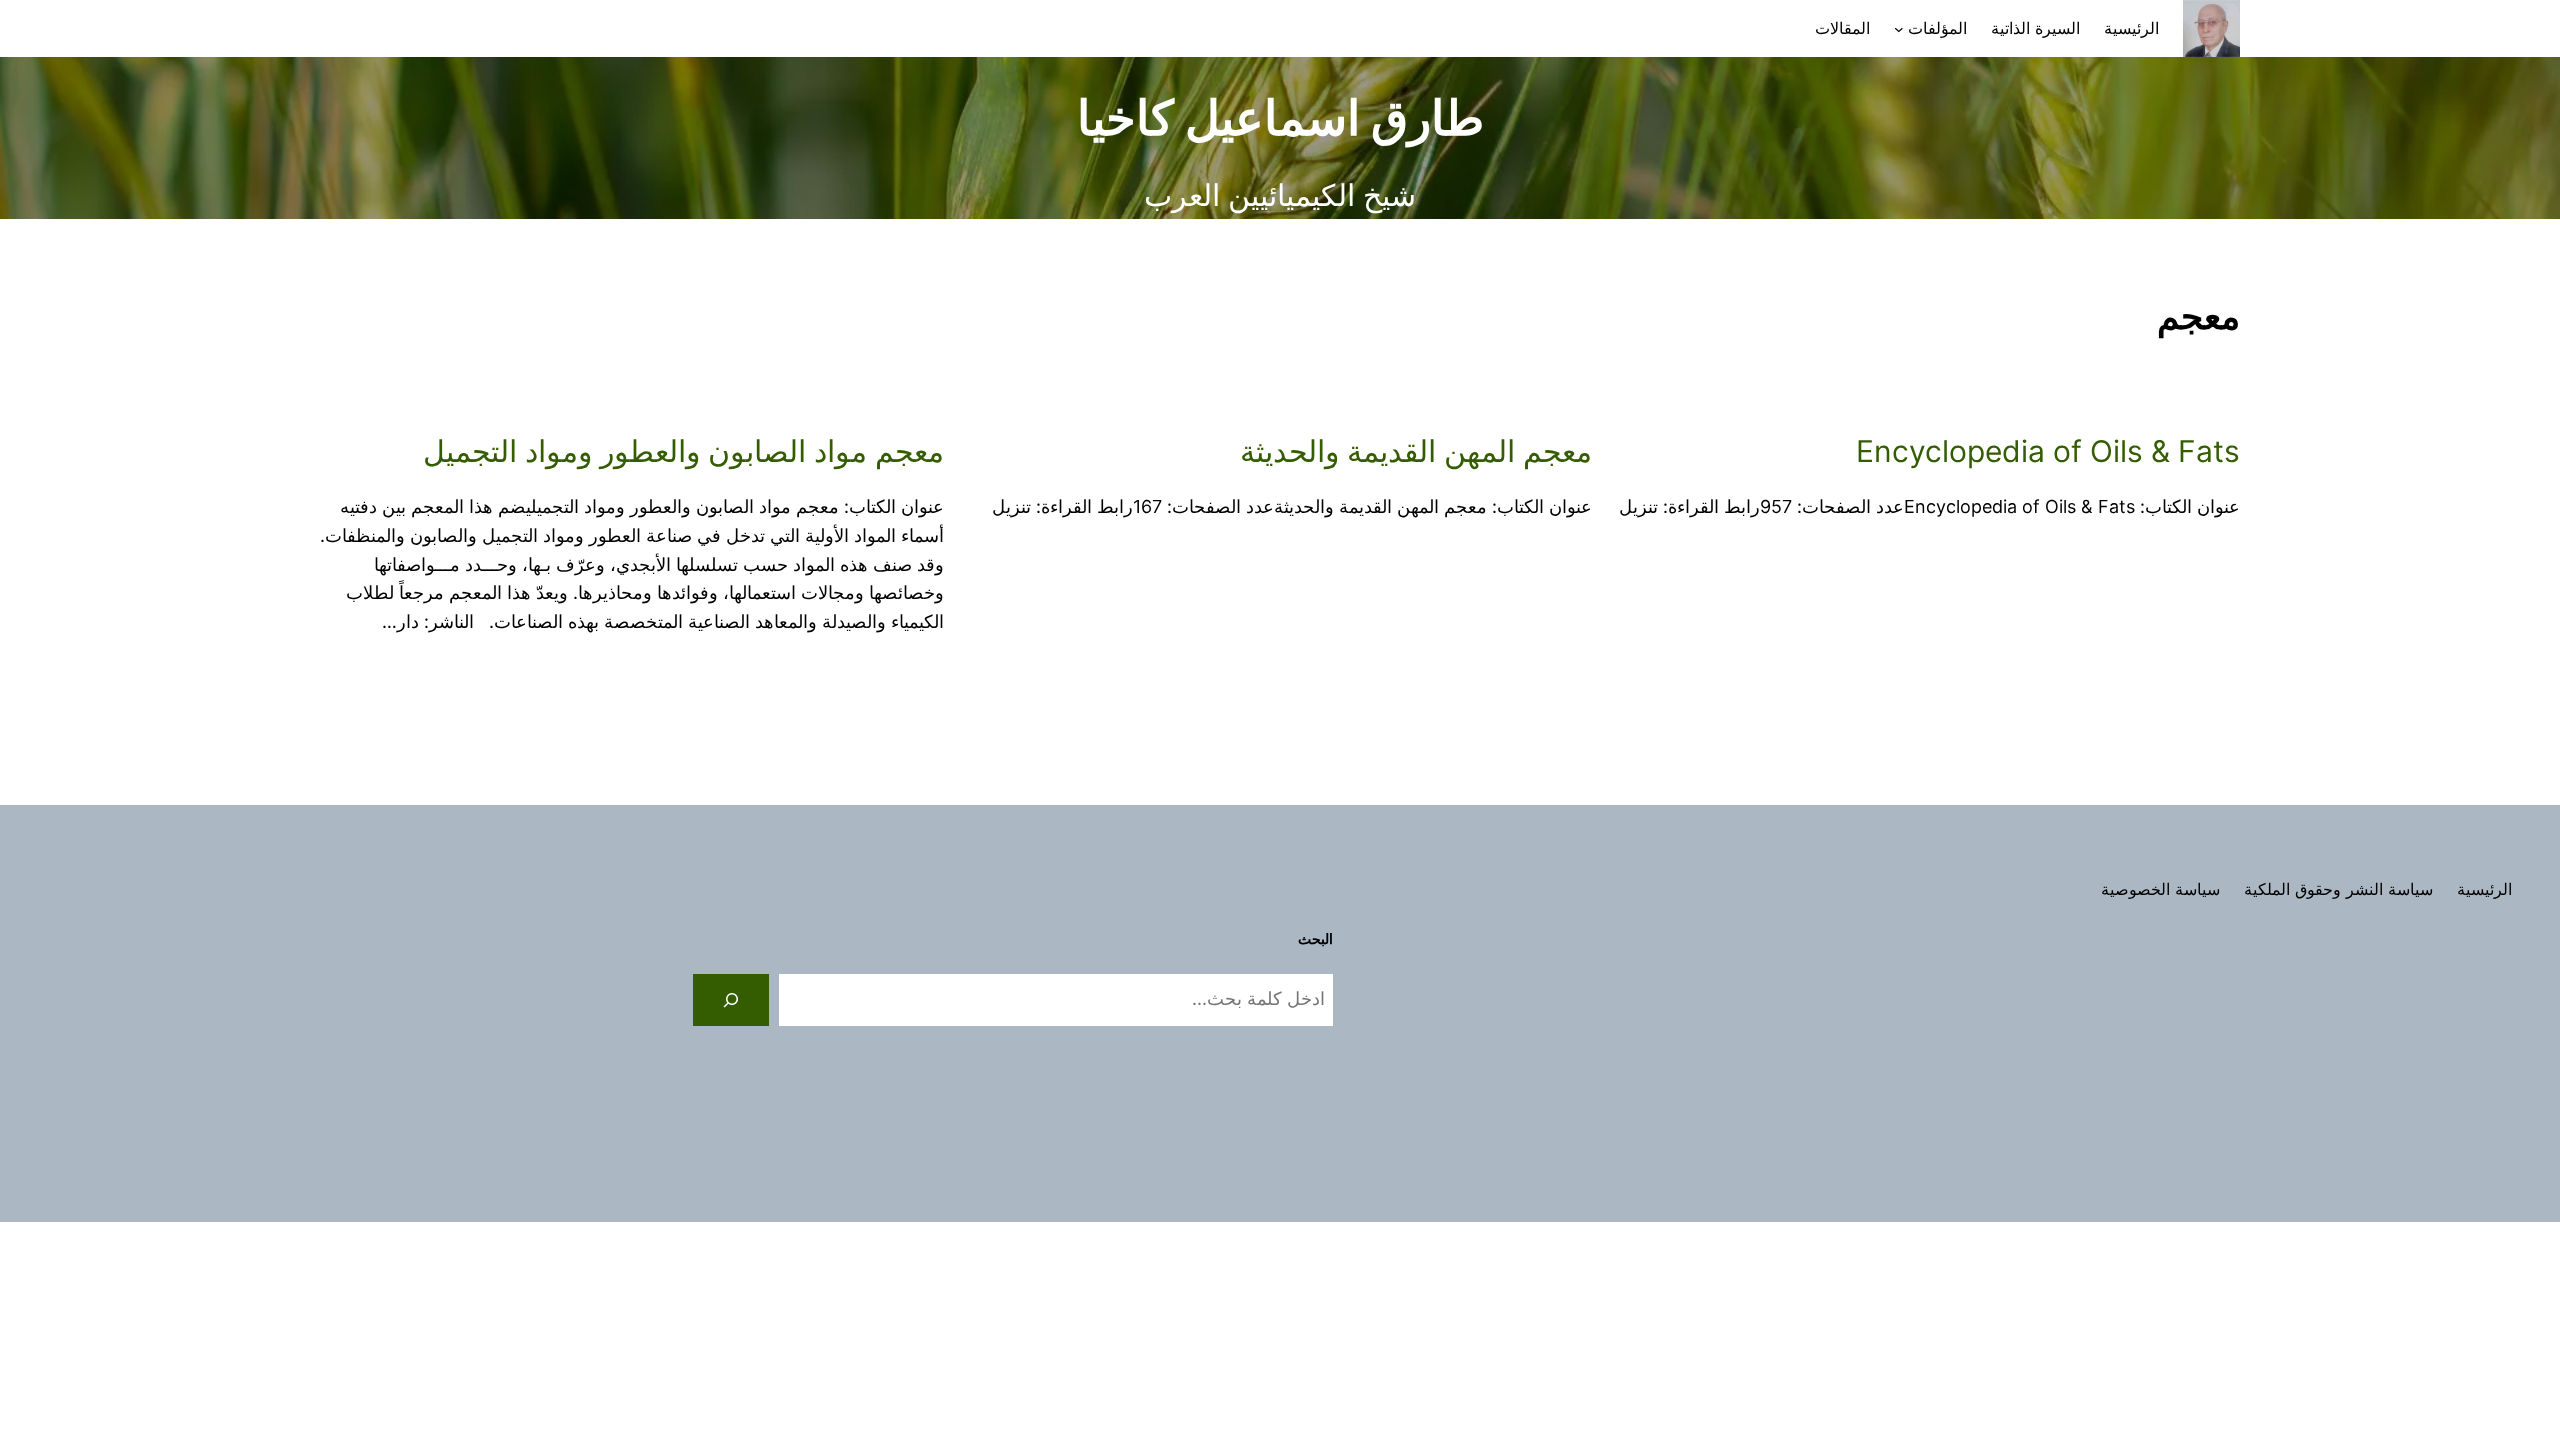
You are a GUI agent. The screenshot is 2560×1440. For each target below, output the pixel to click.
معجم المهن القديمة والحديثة (1416, 451)
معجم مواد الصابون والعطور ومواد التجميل (683, 451)
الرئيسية (2131, 28)
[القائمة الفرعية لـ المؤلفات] (1899, 29)
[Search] (731, 1000)
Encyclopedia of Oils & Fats (2048, 451)
